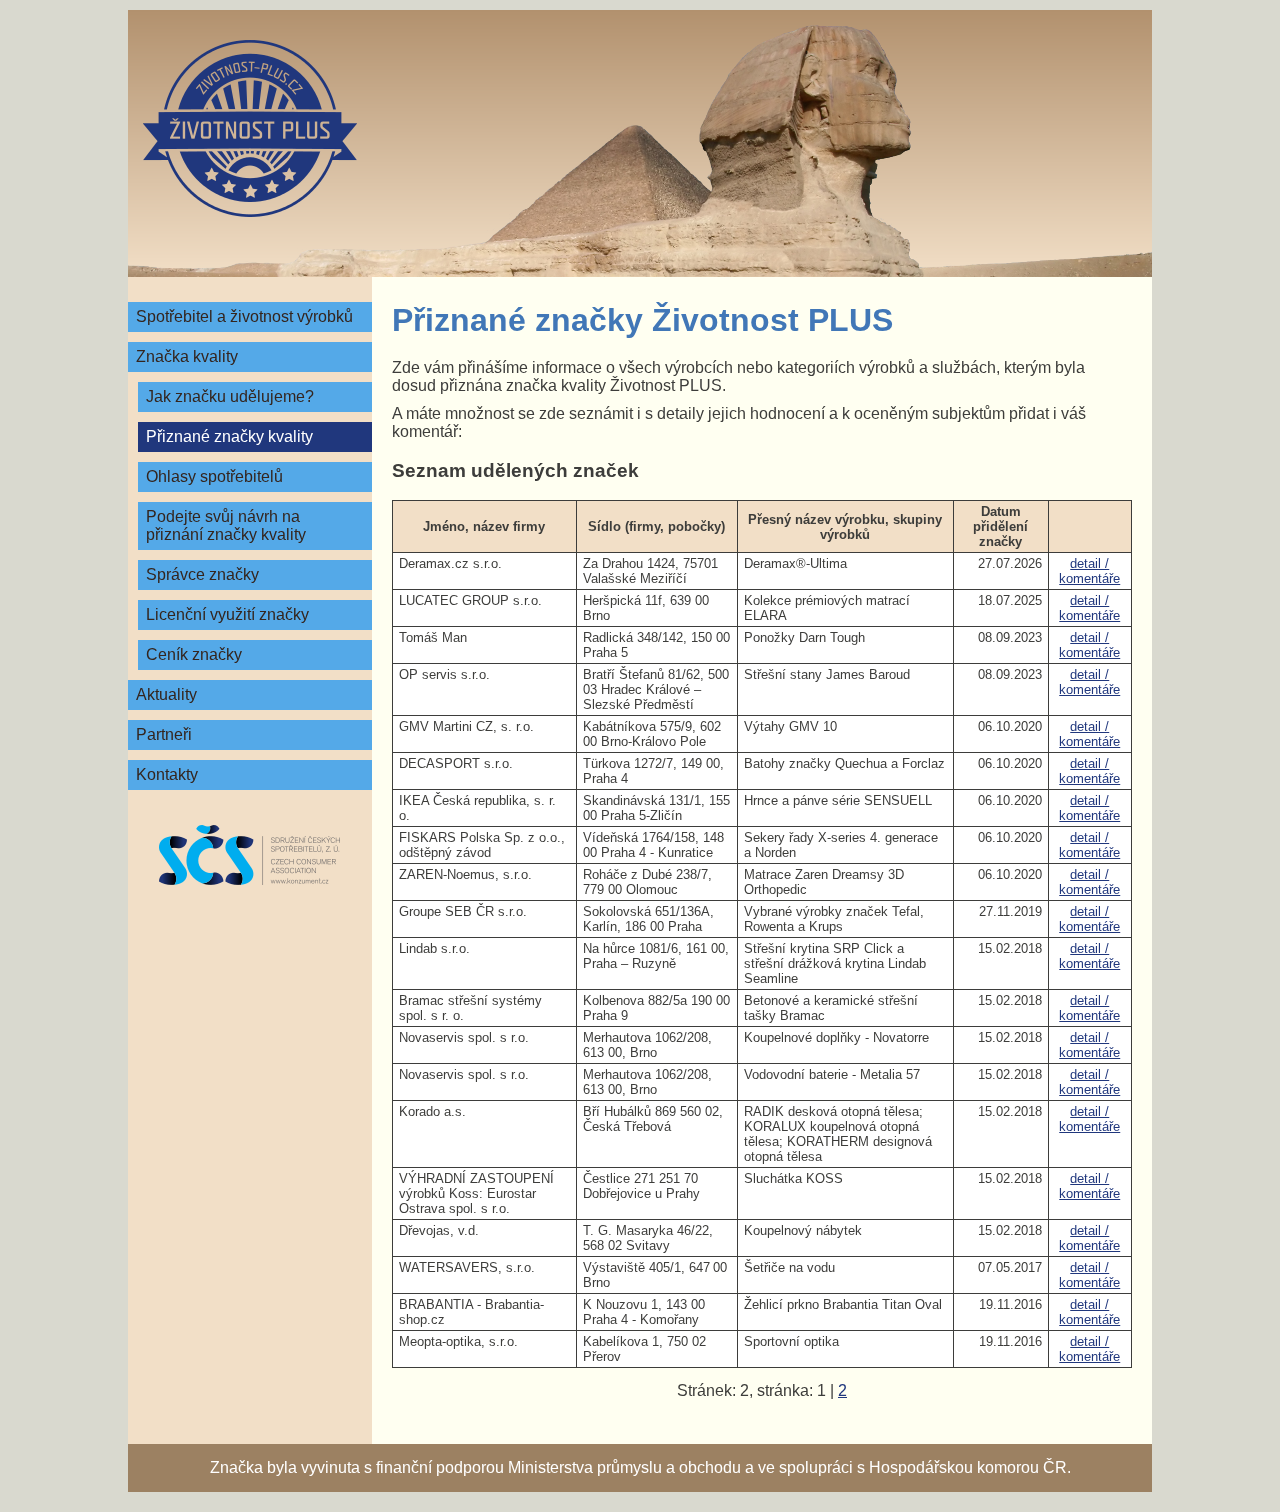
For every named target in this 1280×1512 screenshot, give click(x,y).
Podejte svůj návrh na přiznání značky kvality (226, 525)
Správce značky (202, 574)
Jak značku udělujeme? (230, 396)
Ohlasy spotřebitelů (214, 476)
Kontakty (167, 774)
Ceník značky (194, 654)
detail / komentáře (1089, 571)
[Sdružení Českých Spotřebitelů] (250, 855)
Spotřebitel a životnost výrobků (244, 316)
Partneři (164, 734)
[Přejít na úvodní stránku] (250, 128)
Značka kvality (187, 356)
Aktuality (166, 694)
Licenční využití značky (227, 614)
